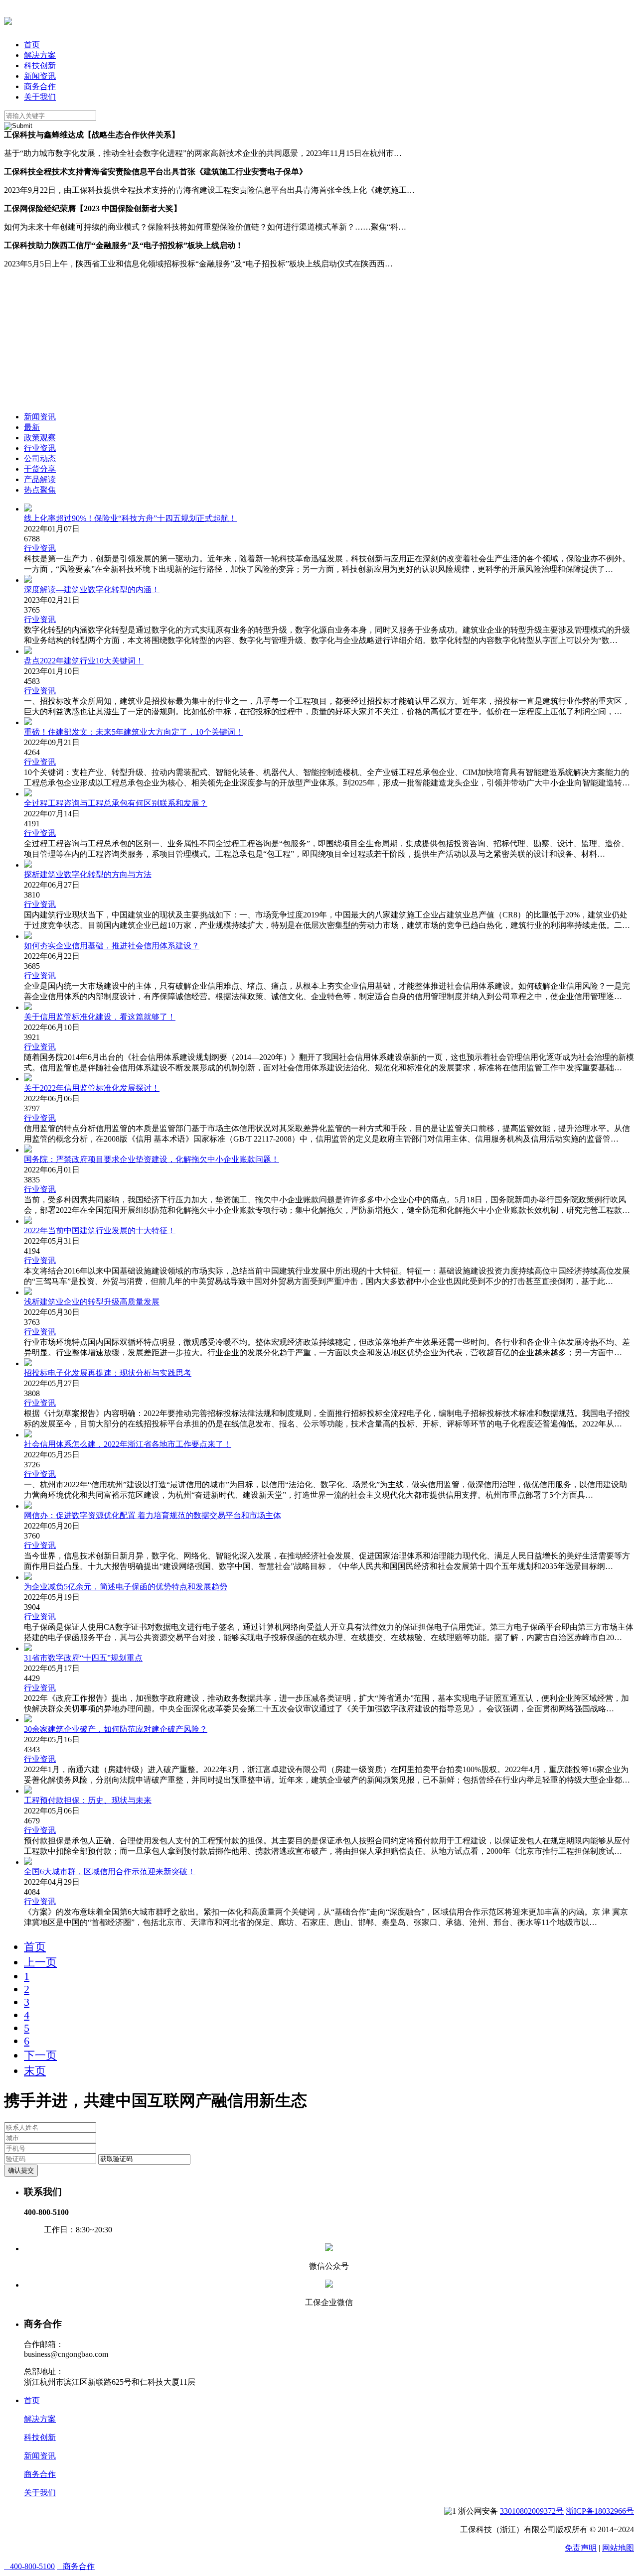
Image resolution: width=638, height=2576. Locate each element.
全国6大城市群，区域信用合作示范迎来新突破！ (110, 1871)
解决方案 (40, 55)
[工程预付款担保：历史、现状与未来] (28, 1791)
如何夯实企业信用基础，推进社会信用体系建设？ (112, 946)
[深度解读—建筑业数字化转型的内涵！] (28, 580)
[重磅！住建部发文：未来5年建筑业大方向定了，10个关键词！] (28, 722)
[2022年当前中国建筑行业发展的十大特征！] (28, 1221)
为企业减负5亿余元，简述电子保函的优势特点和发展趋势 (126, 1587)
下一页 (40, 2055)
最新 (32, 427)
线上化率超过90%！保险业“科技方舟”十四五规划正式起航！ (130, 518)
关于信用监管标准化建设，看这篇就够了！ (100, 1017)
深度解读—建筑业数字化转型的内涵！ (92, 589)
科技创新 (40, 65)
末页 (35, 2071)
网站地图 (618, 2548)
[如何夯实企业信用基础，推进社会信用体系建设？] (28, 936)
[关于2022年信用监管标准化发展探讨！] (28, 1079)
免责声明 (581, 2548)
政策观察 (40, 438)
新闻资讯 (40, 76)
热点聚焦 (40, 490)
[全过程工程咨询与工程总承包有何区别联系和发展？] (28, 794)
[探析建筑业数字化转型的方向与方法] (28, 865)
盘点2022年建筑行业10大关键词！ (84, 661)
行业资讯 (40, 448)
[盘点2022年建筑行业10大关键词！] (28, 651)
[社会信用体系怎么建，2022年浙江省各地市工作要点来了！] (28, 1435)
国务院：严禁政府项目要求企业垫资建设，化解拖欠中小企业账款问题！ (152, 1159)
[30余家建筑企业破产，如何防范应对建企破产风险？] (28, 1720)
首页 (32, 45)
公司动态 (40, 458)
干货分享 (40, 469)
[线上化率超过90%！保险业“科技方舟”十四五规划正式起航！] (28, 509)
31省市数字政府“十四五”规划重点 (83, 1658)
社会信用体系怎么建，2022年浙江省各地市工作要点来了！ (128, 1444)
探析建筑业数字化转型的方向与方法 (88, 874)
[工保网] (8, 19)
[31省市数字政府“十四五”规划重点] (28, 1648)
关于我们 (40, 97)
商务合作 (40, 86)
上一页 (40, 1962)
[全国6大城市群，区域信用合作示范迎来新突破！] (28, 1862)
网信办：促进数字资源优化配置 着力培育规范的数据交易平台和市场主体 (153, 1515)
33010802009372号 (532, 2511)
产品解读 (40, 479)
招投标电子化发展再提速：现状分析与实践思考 (108, 1373)
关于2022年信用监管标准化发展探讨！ (92, 1088)
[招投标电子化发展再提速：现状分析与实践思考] (28, 1363)
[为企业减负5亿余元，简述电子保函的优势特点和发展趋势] (28, 1577)
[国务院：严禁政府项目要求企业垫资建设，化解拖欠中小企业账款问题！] (28, 1150)
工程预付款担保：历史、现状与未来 (88, 1800)
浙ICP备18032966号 (600, 2511)
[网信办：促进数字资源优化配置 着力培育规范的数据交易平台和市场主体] (28, 1506)
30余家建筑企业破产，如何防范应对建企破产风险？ (116, 1729)
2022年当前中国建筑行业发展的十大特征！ (100, 1230)
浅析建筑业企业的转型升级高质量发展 (92, 1302)
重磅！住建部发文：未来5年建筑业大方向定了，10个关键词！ (134, 732)
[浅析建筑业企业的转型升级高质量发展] (28, 1292)
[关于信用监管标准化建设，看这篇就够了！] (28, 1007)
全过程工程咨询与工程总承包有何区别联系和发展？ (116, 803)
